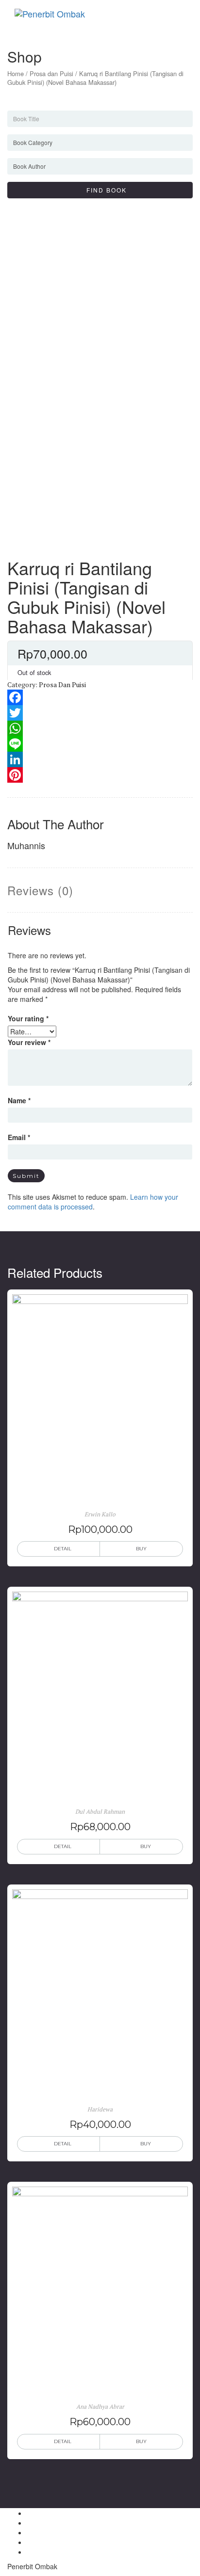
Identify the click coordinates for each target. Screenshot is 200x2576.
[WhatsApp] (100, 728)
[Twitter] (100, 713)
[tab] (40, 890)
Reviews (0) (40, 890)
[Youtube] (29, 2552)
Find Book (103, 190)
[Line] (100, 744)
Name (19, 1100)
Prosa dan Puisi (51, 73)
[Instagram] (29, 2532)
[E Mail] (29, 2542)
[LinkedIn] (100, 759)
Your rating (28, 1018)
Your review (29, 1042)
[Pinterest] (100, 775)
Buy (141, 1549)
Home (16, 73)
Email (19, 1137)
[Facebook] (100, 697)
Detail (63, 1549)
